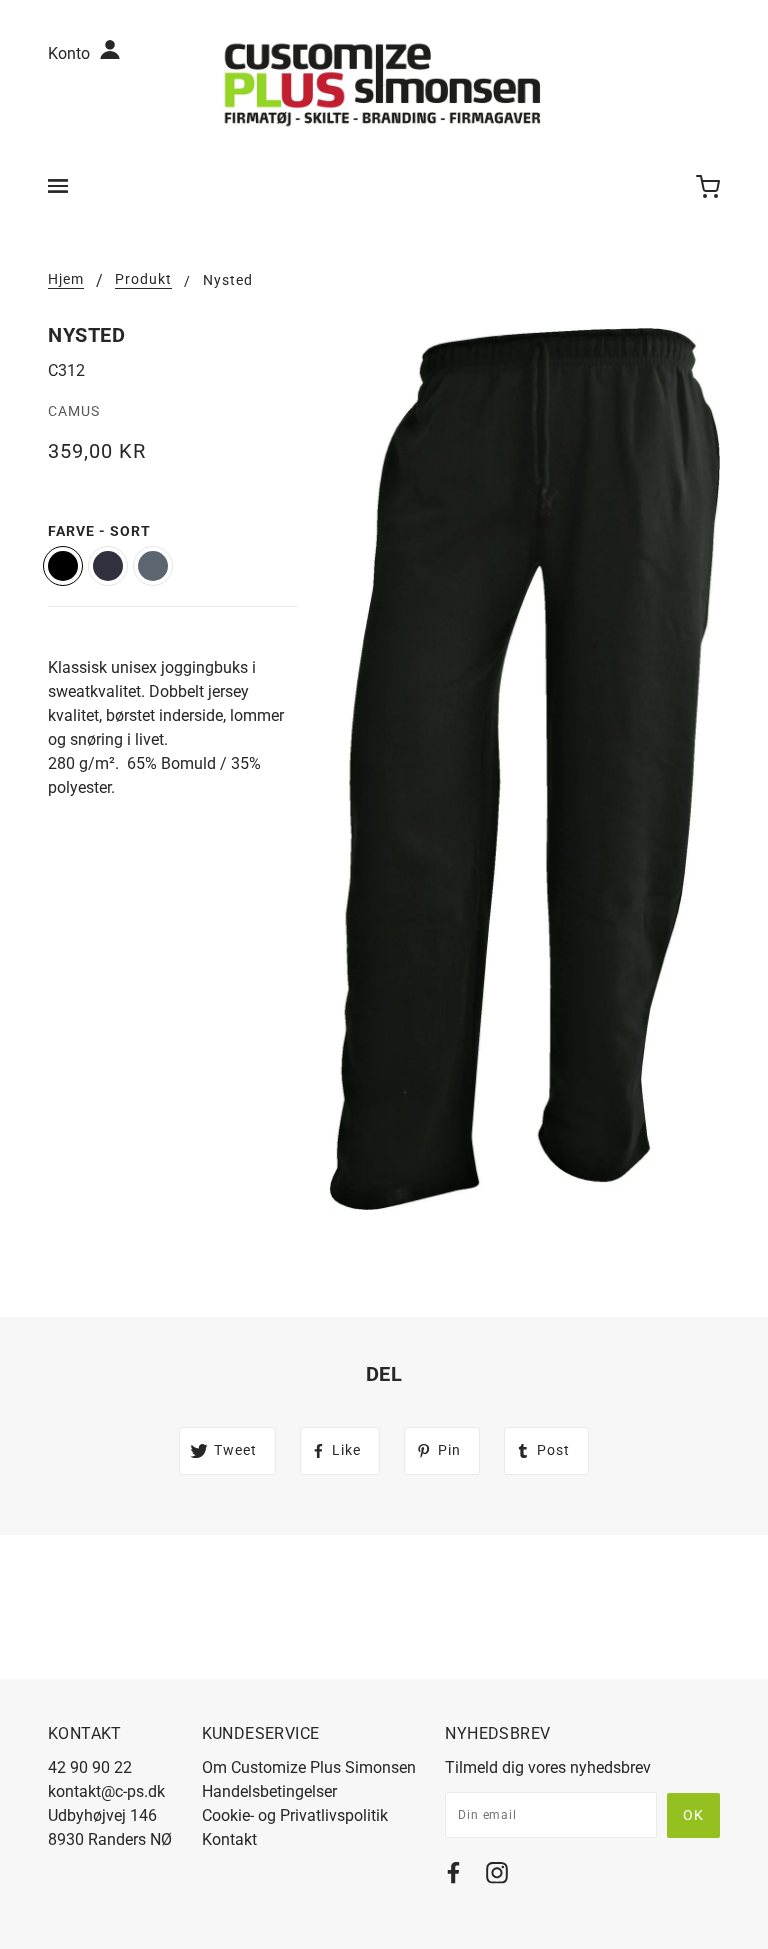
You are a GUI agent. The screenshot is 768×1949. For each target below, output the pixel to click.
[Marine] (108, 566)
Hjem (66, 279)
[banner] (384, 83)
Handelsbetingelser (269, 1791)
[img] (453, 1876)
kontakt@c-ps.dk (106, 1791)
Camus (74, 411)
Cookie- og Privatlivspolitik (295, 1815)
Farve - (99, 531)
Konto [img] (71, 53)
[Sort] (63, 566)
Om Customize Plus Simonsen (309, 1767)
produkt (143, 279)
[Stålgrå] (153, 566)
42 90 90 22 (90, 1767)
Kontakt (229, 1839)
